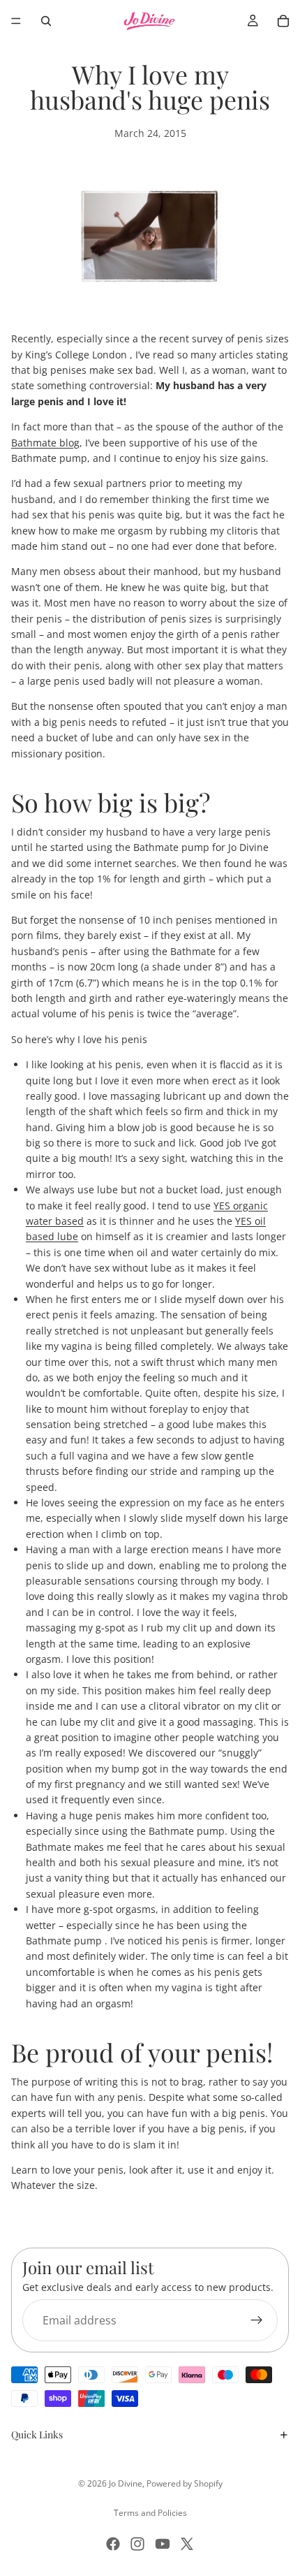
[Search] (46, 21)
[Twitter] (187, 2544)
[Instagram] (137, 2544)
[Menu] (16, 21)
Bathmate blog (45, 443)
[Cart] (283, 21)
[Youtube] (163, 2544)
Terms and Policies (150, 2513)
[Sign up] (257, 2320)
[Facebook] (113, 2544)
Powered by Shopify (185, 2483)
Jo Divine (126, 2483)
